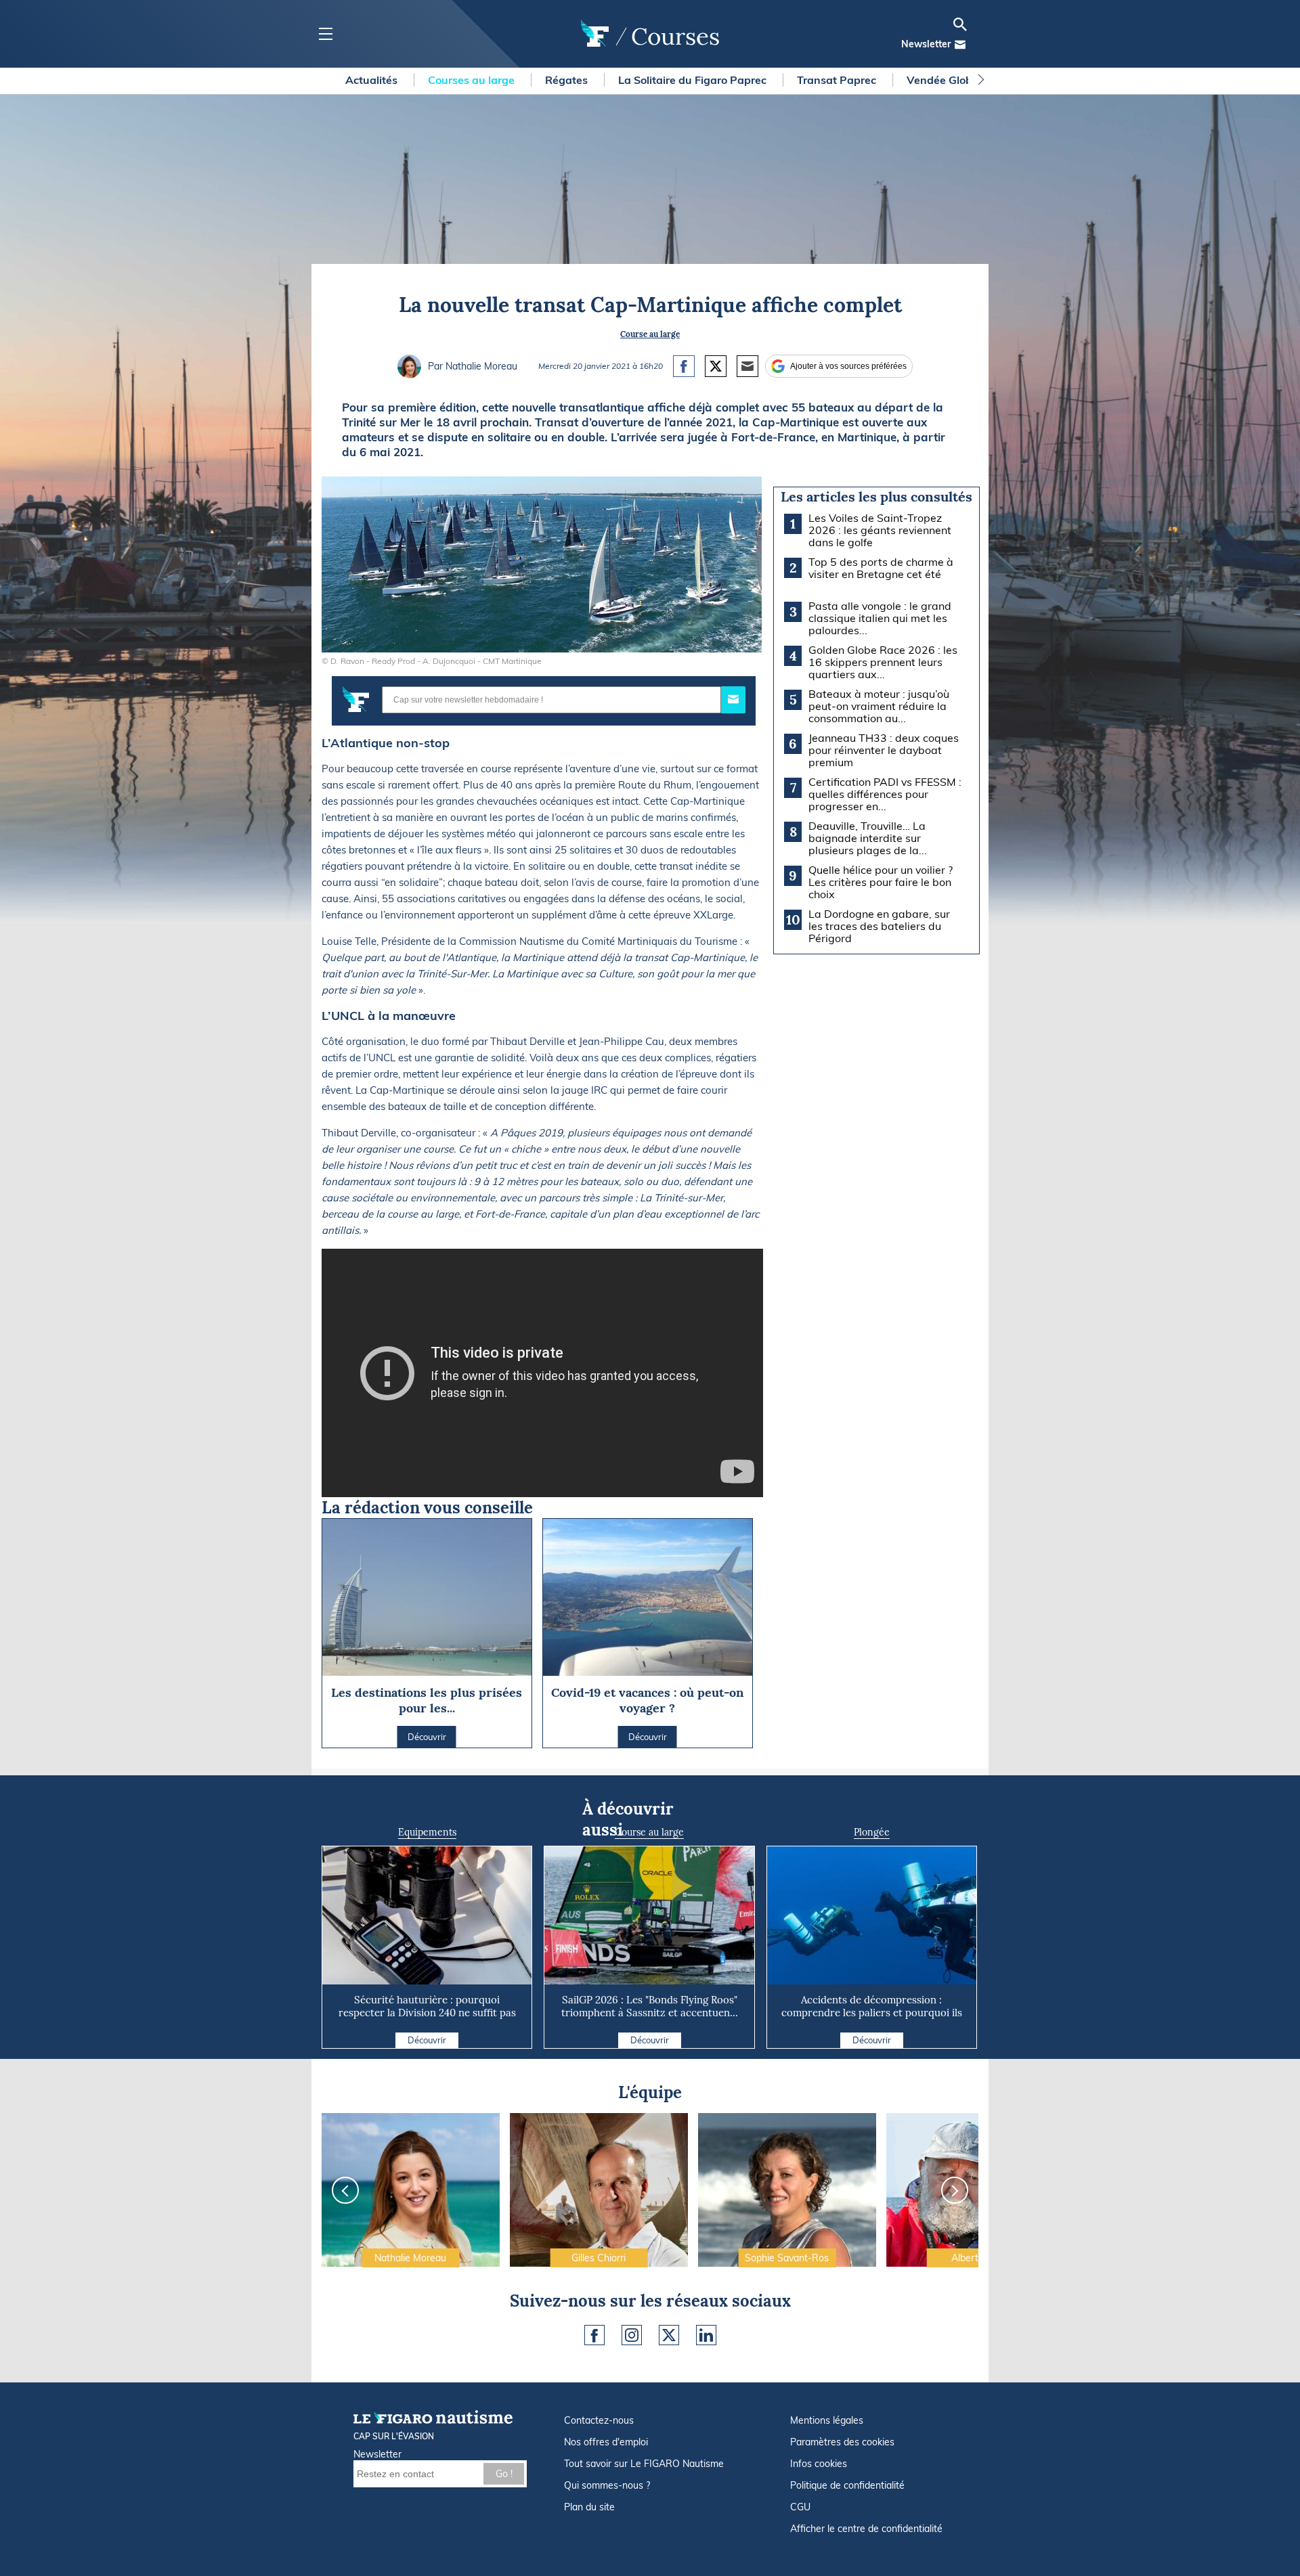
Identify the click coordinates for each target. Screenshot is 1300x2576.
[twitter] (669, 2335)
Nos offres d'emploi (606, 2442)
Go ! (504, 2474)
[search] (960, 24)
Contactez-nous (599, 2420)
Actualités (373, 80)
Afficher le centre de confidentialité (866, 2529)
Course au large (650, 334)
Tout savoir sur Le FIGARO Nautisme (644, 2464)
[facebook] (594, 2335)
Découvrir (427, 2040)
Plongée (872, 1832)
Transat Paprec (838, 80)
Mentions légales (827, 2420)
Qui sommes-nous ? (607, 2485)
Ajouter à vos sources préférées (848, 366)
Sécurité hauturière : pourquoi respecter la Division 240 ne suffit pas (427, 2006)
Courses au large (473, 80)
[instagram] (632, 2335)
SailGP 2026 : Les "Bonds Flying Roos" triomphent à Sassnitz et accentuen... (650, 2006)
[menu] (325, 34)
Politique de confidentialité (847, 2485)
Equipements (427, 1832)
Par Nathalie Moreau (473, 366)
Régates (568, 80)
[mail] (960, 45)
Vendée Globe (944, 80)
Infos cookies (819, 2464)
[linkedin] (706, 2335)
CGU (800, 2507)
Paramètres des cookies (842, 2442)
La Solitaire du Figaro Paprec (694, 80)
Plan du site (589, 2507)
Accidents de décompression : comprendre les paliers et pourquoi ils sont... (872, 2013)
